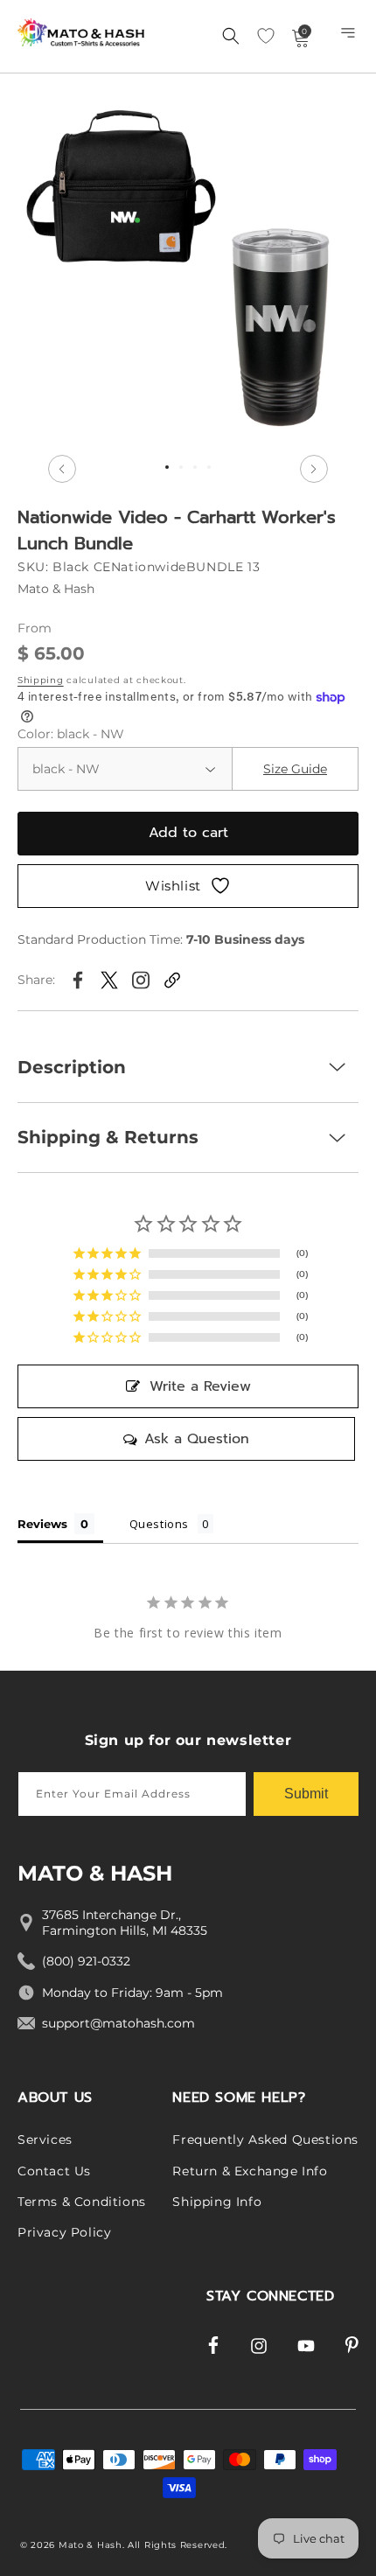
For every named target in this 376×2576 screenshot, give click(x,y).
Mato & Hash (91, 2545)
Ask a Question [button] (197, 1439)
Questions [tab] (159, 1524)
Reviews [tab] (42, 1524)
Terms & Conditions (82, 2202)
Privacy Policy (64, 2232)
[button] (350, 37)
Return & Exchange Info (250, 2171)
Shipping (41, 680)
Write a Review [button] (200, 1386)
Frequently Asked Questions (265, 2140)
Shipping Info (217, 2202)
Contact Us (54, 2171)
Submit (306, 1794)
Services (45, 2140)
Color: (71, 734)
